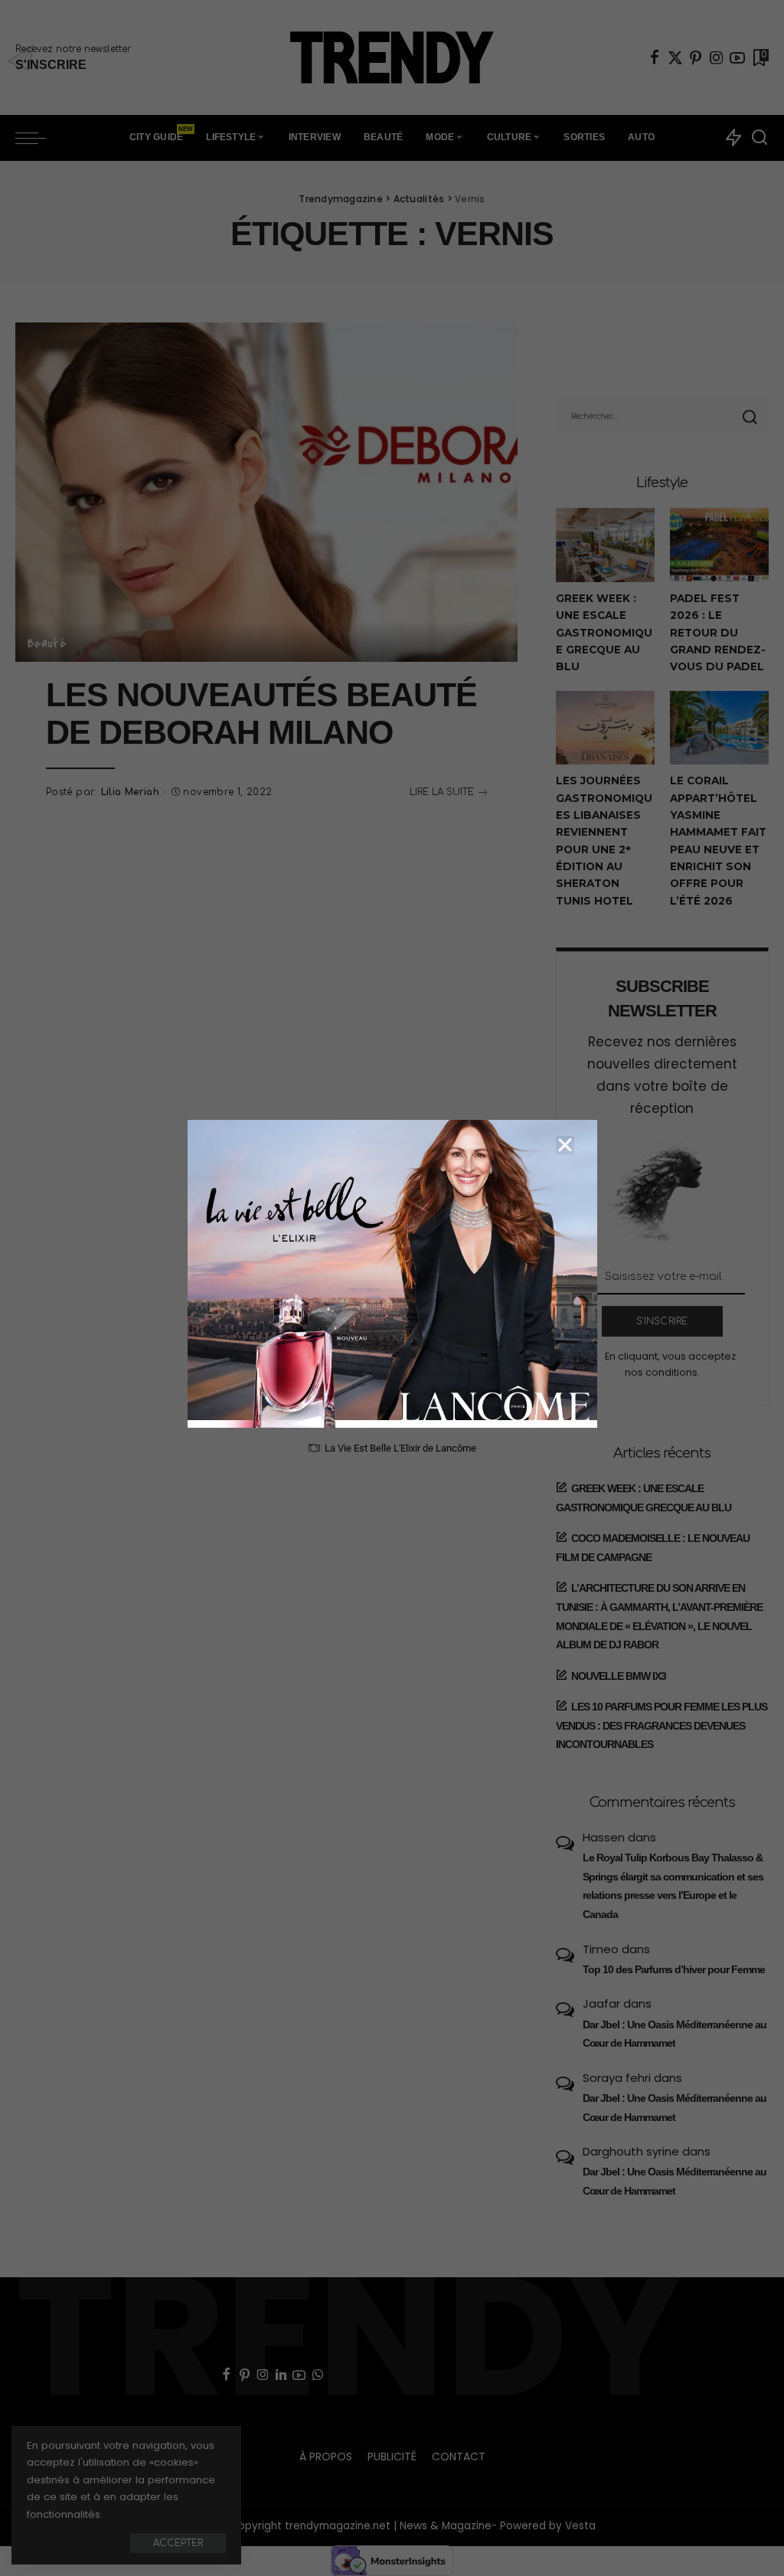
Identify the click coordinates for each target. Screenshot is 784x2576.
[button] (565, 1145)
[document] (392, 1288)
